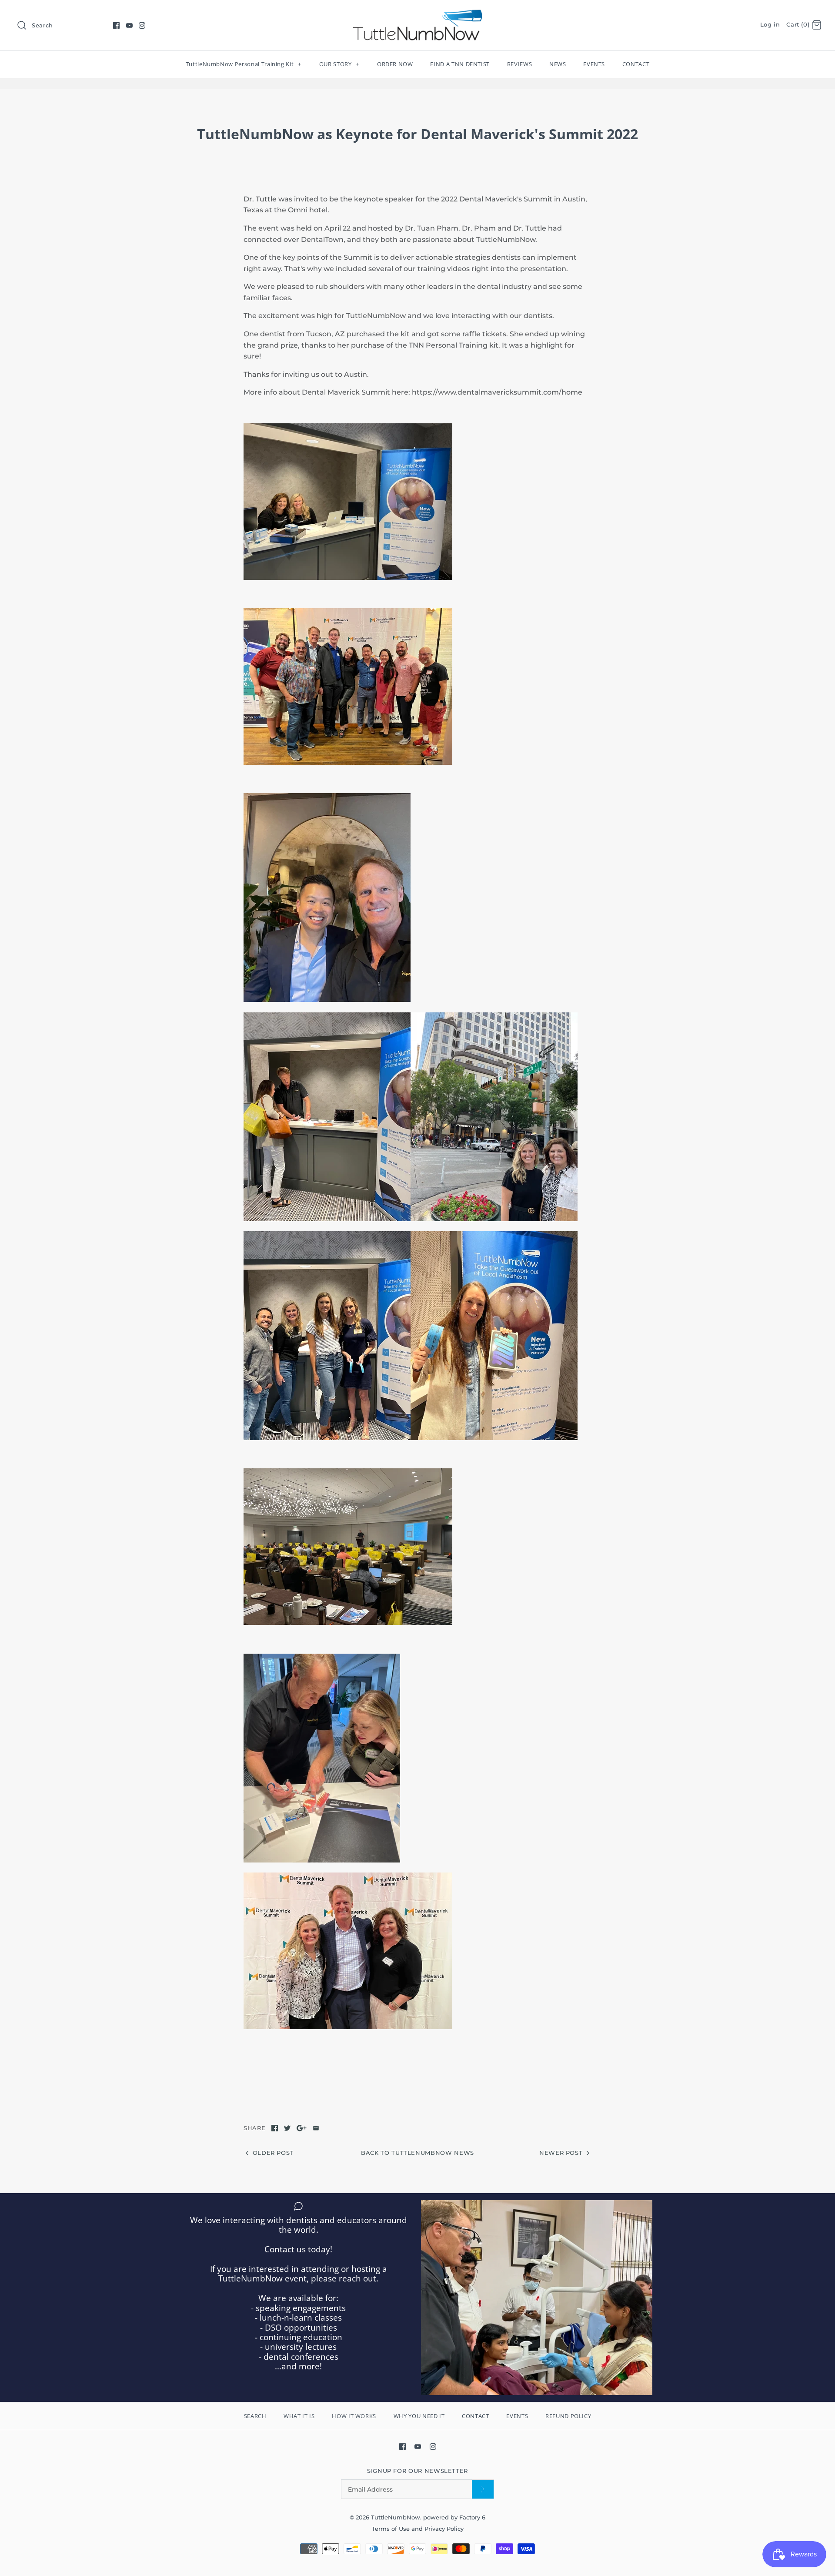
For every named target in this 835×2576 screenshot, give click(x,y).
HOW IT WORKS (354, 2416)
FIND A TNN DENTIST (460, 64)
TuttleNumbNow (396, 2517)
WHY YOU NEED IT (419, 2416)
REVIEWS (520, 64)
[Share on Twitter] (287, 2128)
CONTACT (636, 64)
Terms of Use (392, 2529)
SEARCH (255, 2416)
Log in (770, 25)
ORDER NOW (395, 64)
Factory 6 (472, 2517)
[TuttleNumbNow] (417, 14)
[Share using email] (316, 2128)
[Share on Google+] (302, 2128)
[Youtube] (129, 25)
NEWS (558, 64)
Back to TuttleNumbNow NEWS (417, 2153)
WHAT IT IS (299, 2416)
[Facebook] (116, 25)
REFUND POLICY (568, 2416)
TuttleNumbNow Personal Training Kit (244, 64)
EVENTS (594, 64)
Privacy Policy (444, 2529)
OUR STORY (339, 64)
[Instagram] (142, 25)
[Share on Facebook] (275, 2128)
